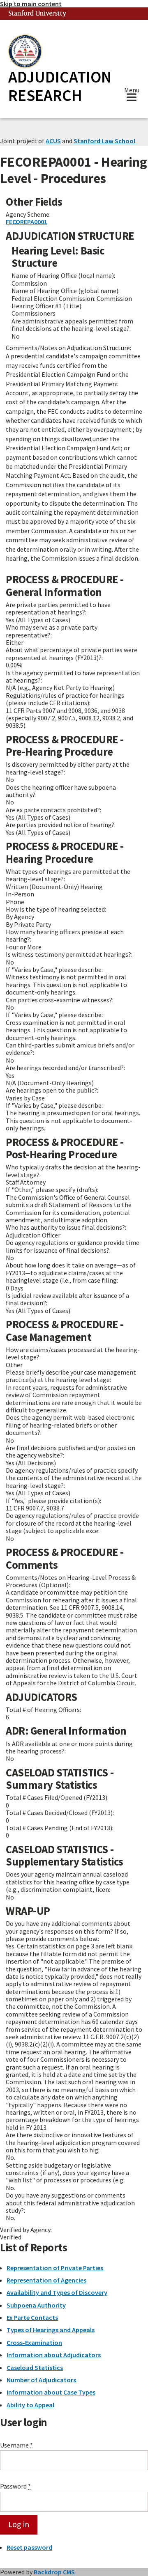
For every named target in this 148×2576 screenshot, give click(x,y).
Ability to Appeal (30, 2405)
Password (15, 2486)
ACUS (53, 141)
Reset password (29, 2547)
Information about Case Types (51, 2392)
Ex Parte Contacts (32, 2317)
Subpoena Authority (36, 2305)
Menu (132, 91)
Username (16, 2445)
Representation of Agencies (46, 2280)
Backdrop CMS (54, 2572)
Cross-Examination (34, 2342)
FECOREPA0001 (27, 222)
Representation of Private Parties (55, 2268)
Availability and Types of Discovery (57, 2292)
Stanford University (37, 14)
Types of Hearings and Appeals (51, 2330)
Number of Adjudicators (41, 2380)
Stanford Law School (104, 141)
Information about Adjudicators (54, 2355)
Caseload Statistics (35, 2367)
